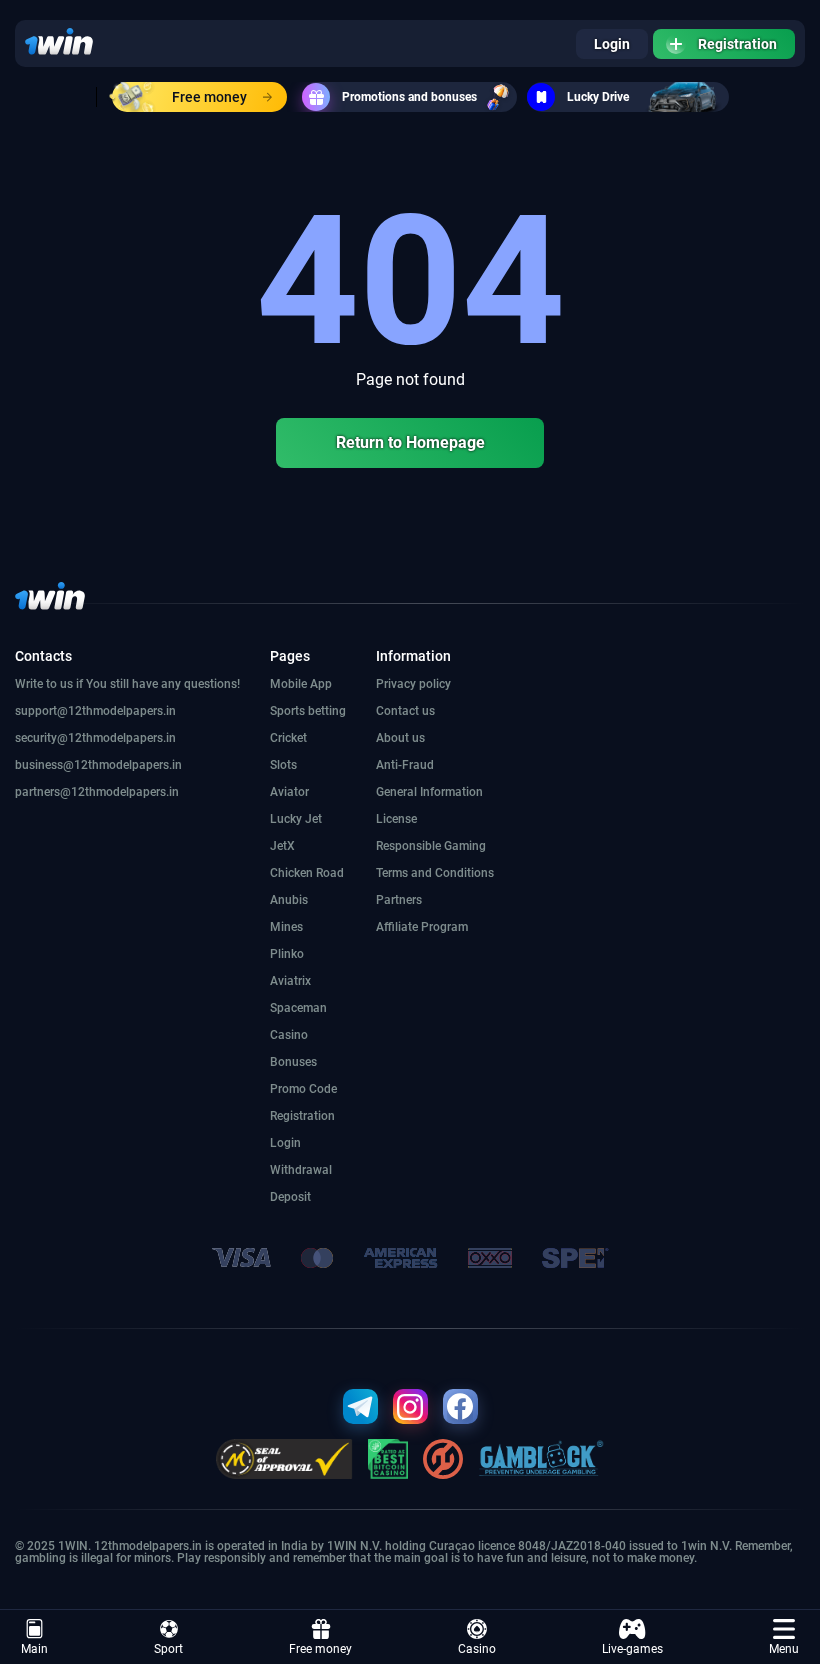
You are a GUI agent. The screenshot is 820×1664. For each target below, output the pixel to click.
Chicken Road (307, 873)
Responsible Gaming (431, 846)
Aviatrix (290, 981)
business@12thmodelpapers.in (98, 765)
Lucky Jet (296, 819)
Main (34, 1649)
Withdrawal (301, 1170)
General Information (429, 792)
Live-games (632, 1649)
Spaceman (298, 1008)
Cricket (288, 738)
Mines (286, 927)
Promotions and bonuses (409, 97)
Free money (209, 97)
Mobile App (301, 684)
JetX (282, 846)
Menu (784, 1649)
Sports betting (308, 711)
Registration (737, 44)
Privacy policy (413, 684)
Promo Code (303, 1089)
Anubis (289, 900)
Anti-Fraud (405, 765)
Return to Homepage (410, 442)
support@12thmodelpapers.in (95, 711)
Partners (399, 900)
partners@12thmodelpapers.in (97, 792)
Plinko (287, 954)
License (396, 819)
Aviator (289, 792)
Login (612, 44)
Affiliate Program (422, 927)
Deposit (290, 1197)
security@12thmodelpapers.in (95, 738)
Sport (168, 1649)
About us (400, 738)
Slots (283, 765)
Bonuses (293, 1062)
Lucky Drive (598, 97)
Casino (477, 1649)
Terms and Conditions (435, 873)
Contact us (405, 711)
